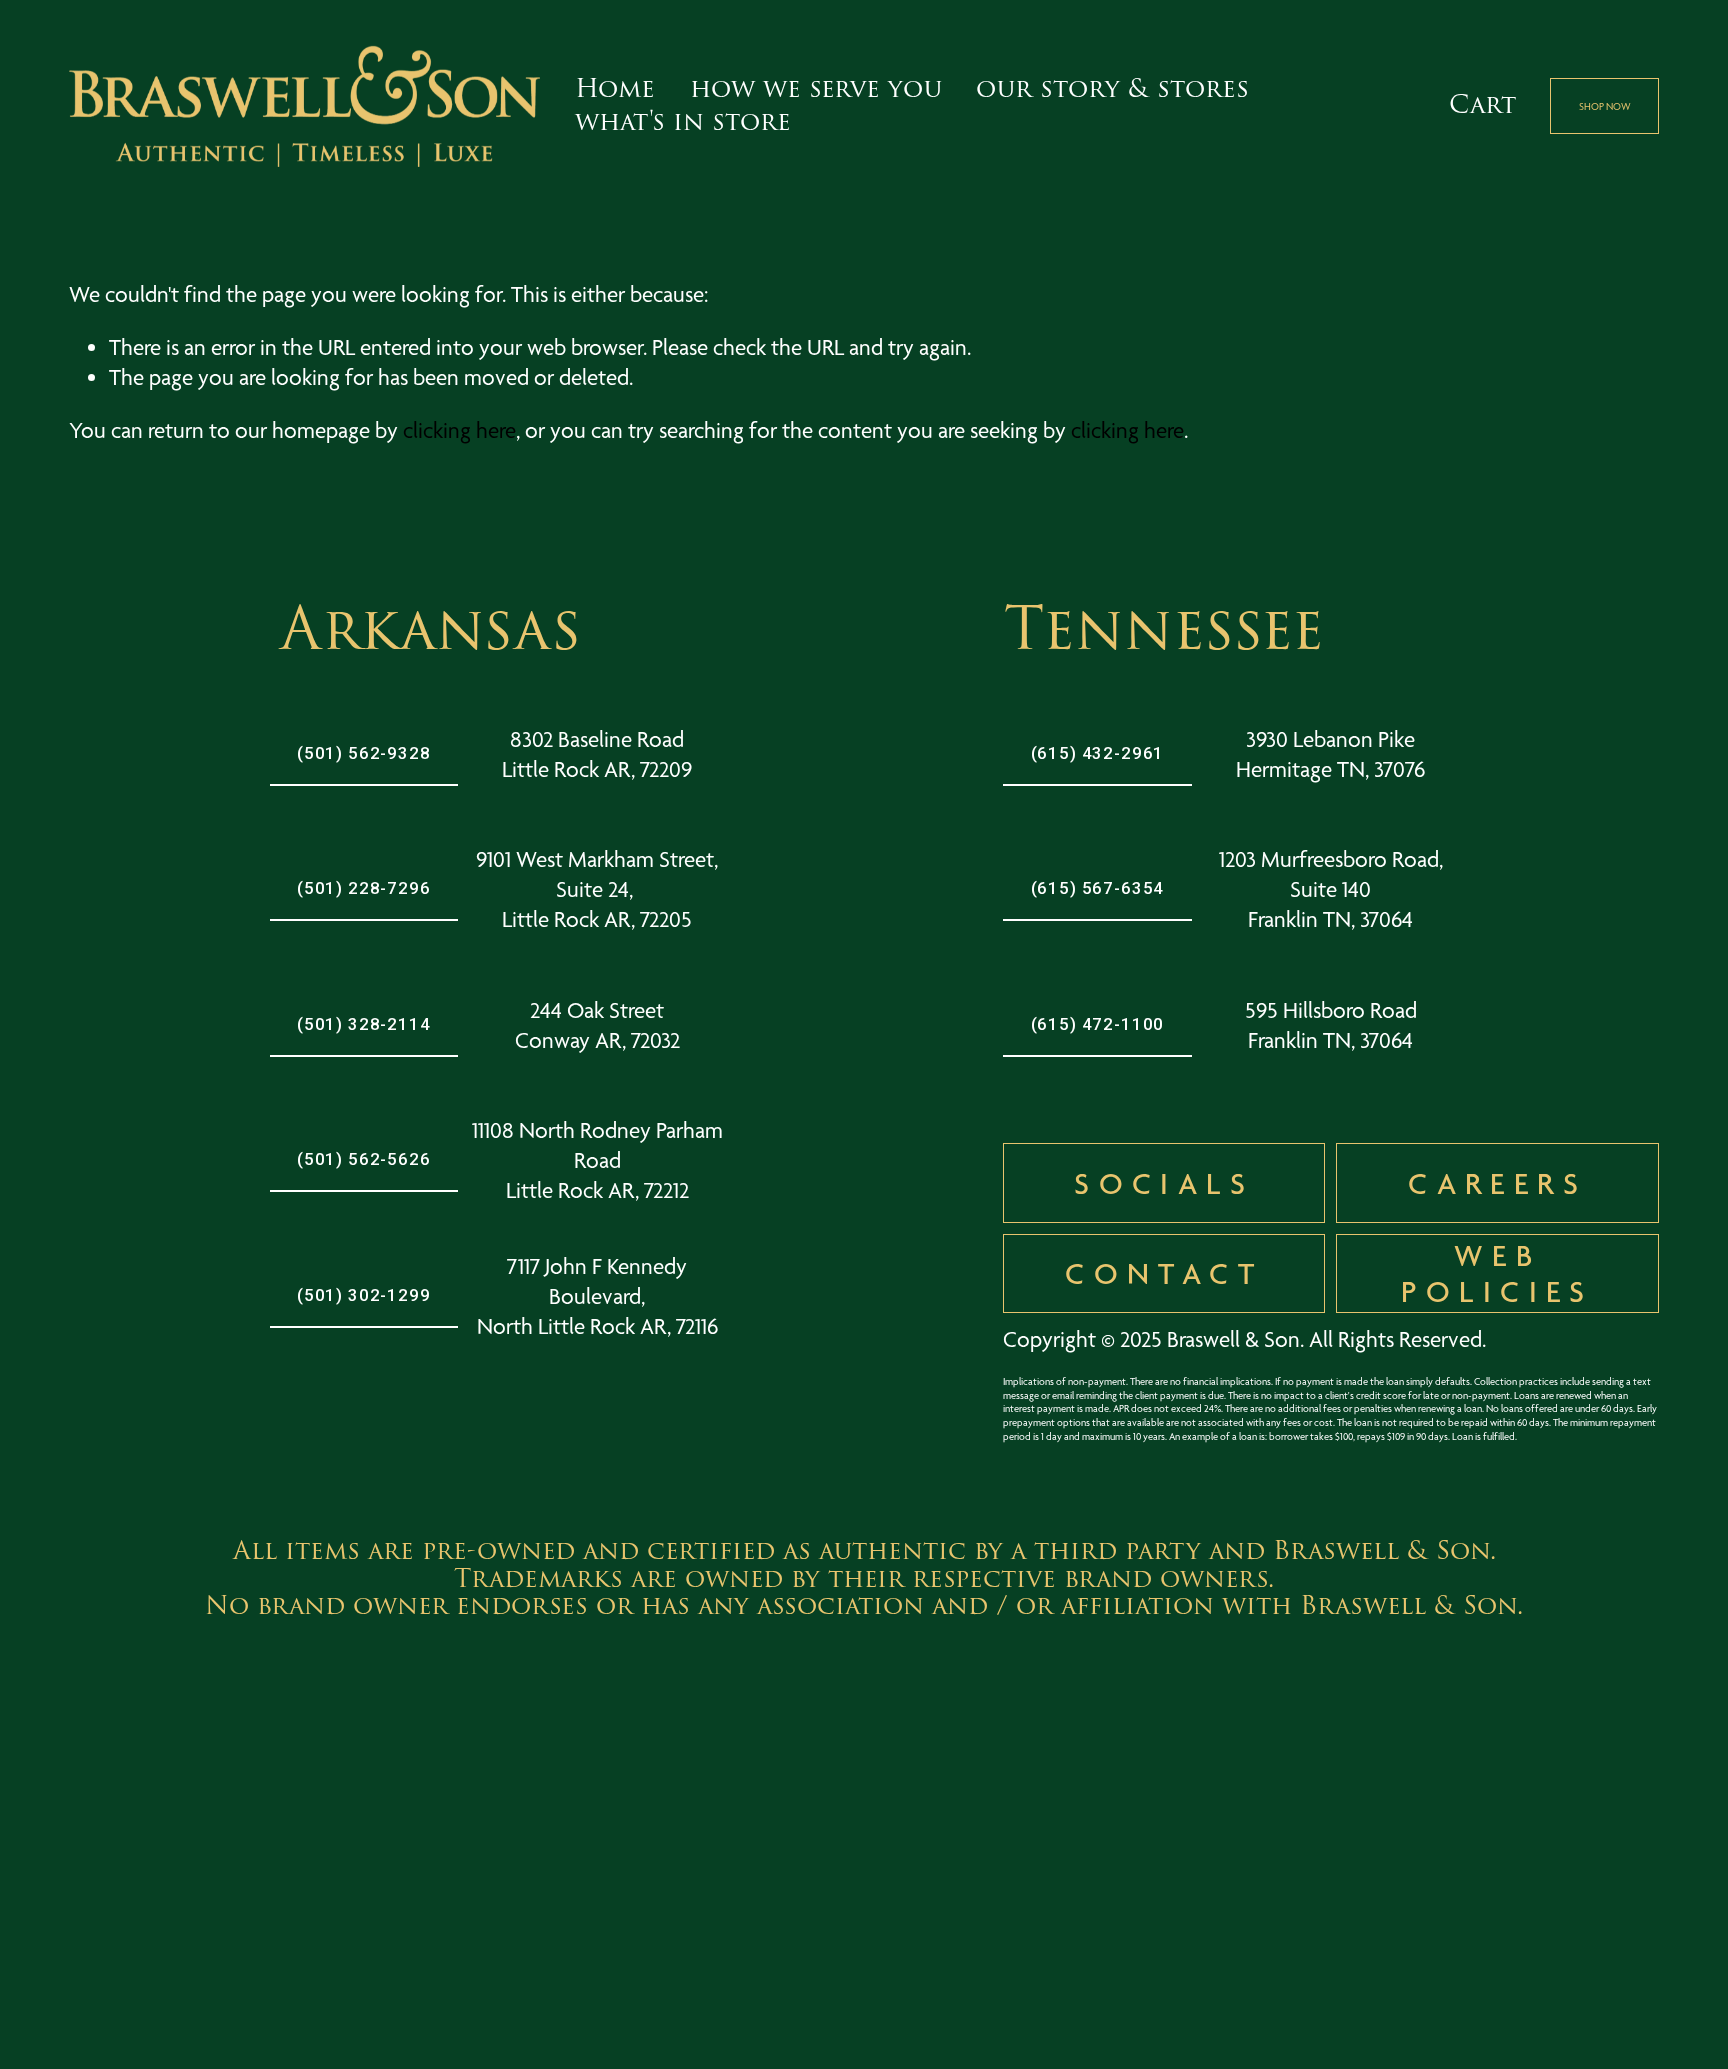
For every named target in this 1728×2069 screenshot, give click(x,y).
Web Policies (1497, 1273)
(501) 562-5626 (364, 1159)
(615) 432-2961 (1098, 753)
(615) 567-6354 (1098, 888)
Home (615, 89)
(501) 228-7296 (364, 888)
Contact (1164, 1273)
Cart (1482, 106)
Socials (1164, 1183)
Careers (1497, 1183)
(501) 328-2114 (364, 1024)
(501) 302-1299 (364, 1295)
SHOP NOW (1605, 106)
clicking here (459, 430)
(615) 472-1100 (1098, 1024)
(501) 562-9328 (364, 753)
